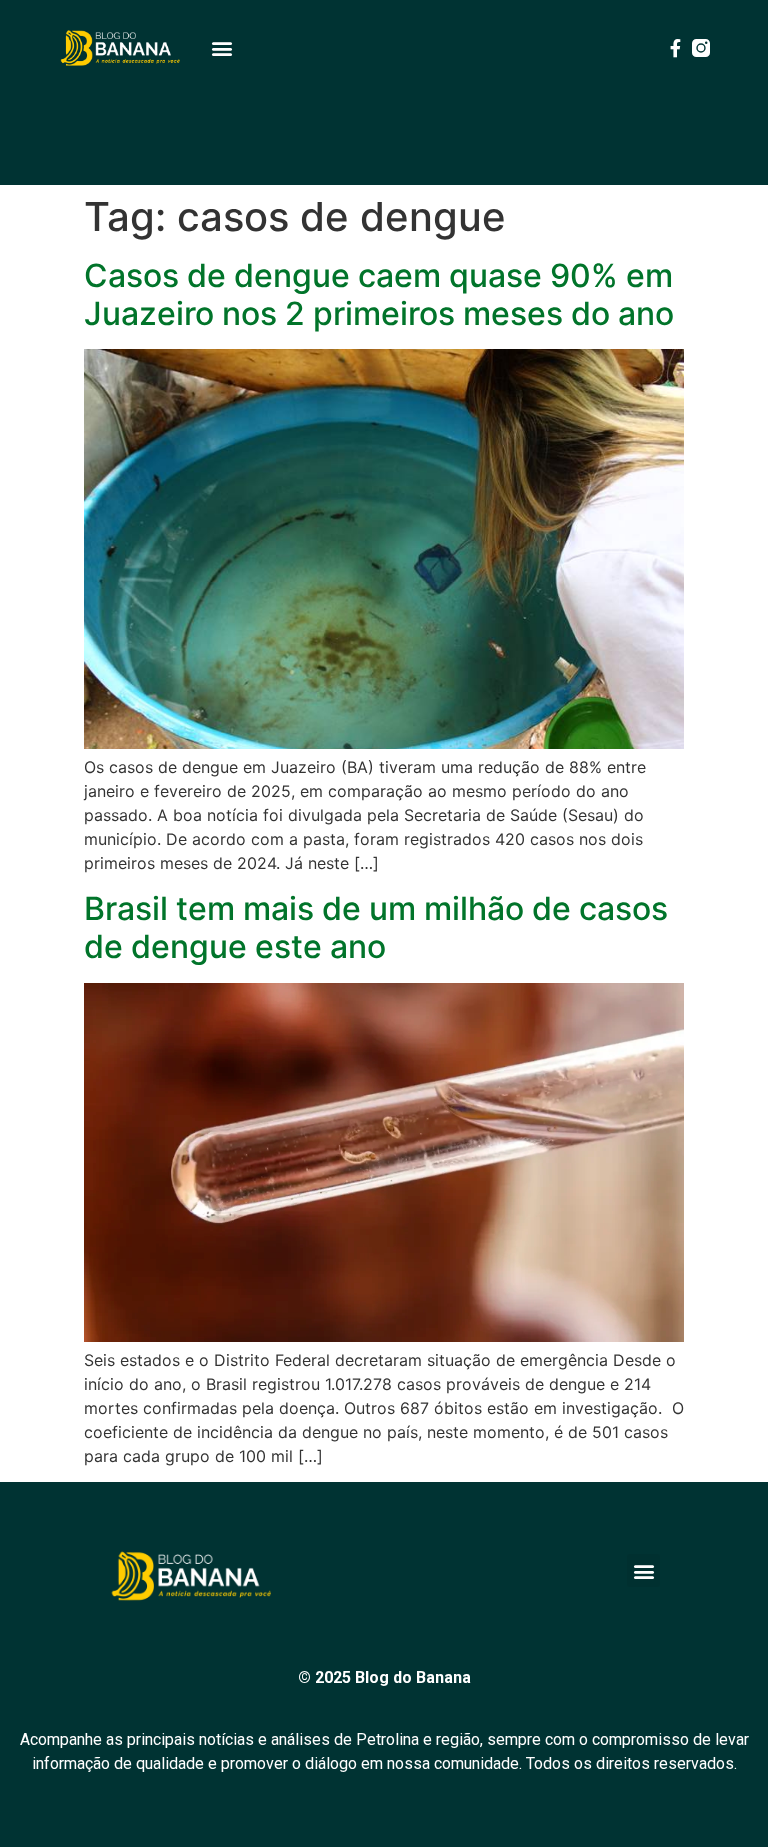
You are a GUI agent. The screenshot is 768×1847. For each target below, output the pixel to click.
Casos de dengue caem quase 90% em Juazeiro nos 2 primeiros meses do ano (379, 294)
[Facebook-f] (675, 48)
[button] (221, 48)
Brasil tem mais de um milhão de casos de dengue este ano (376, 927)
